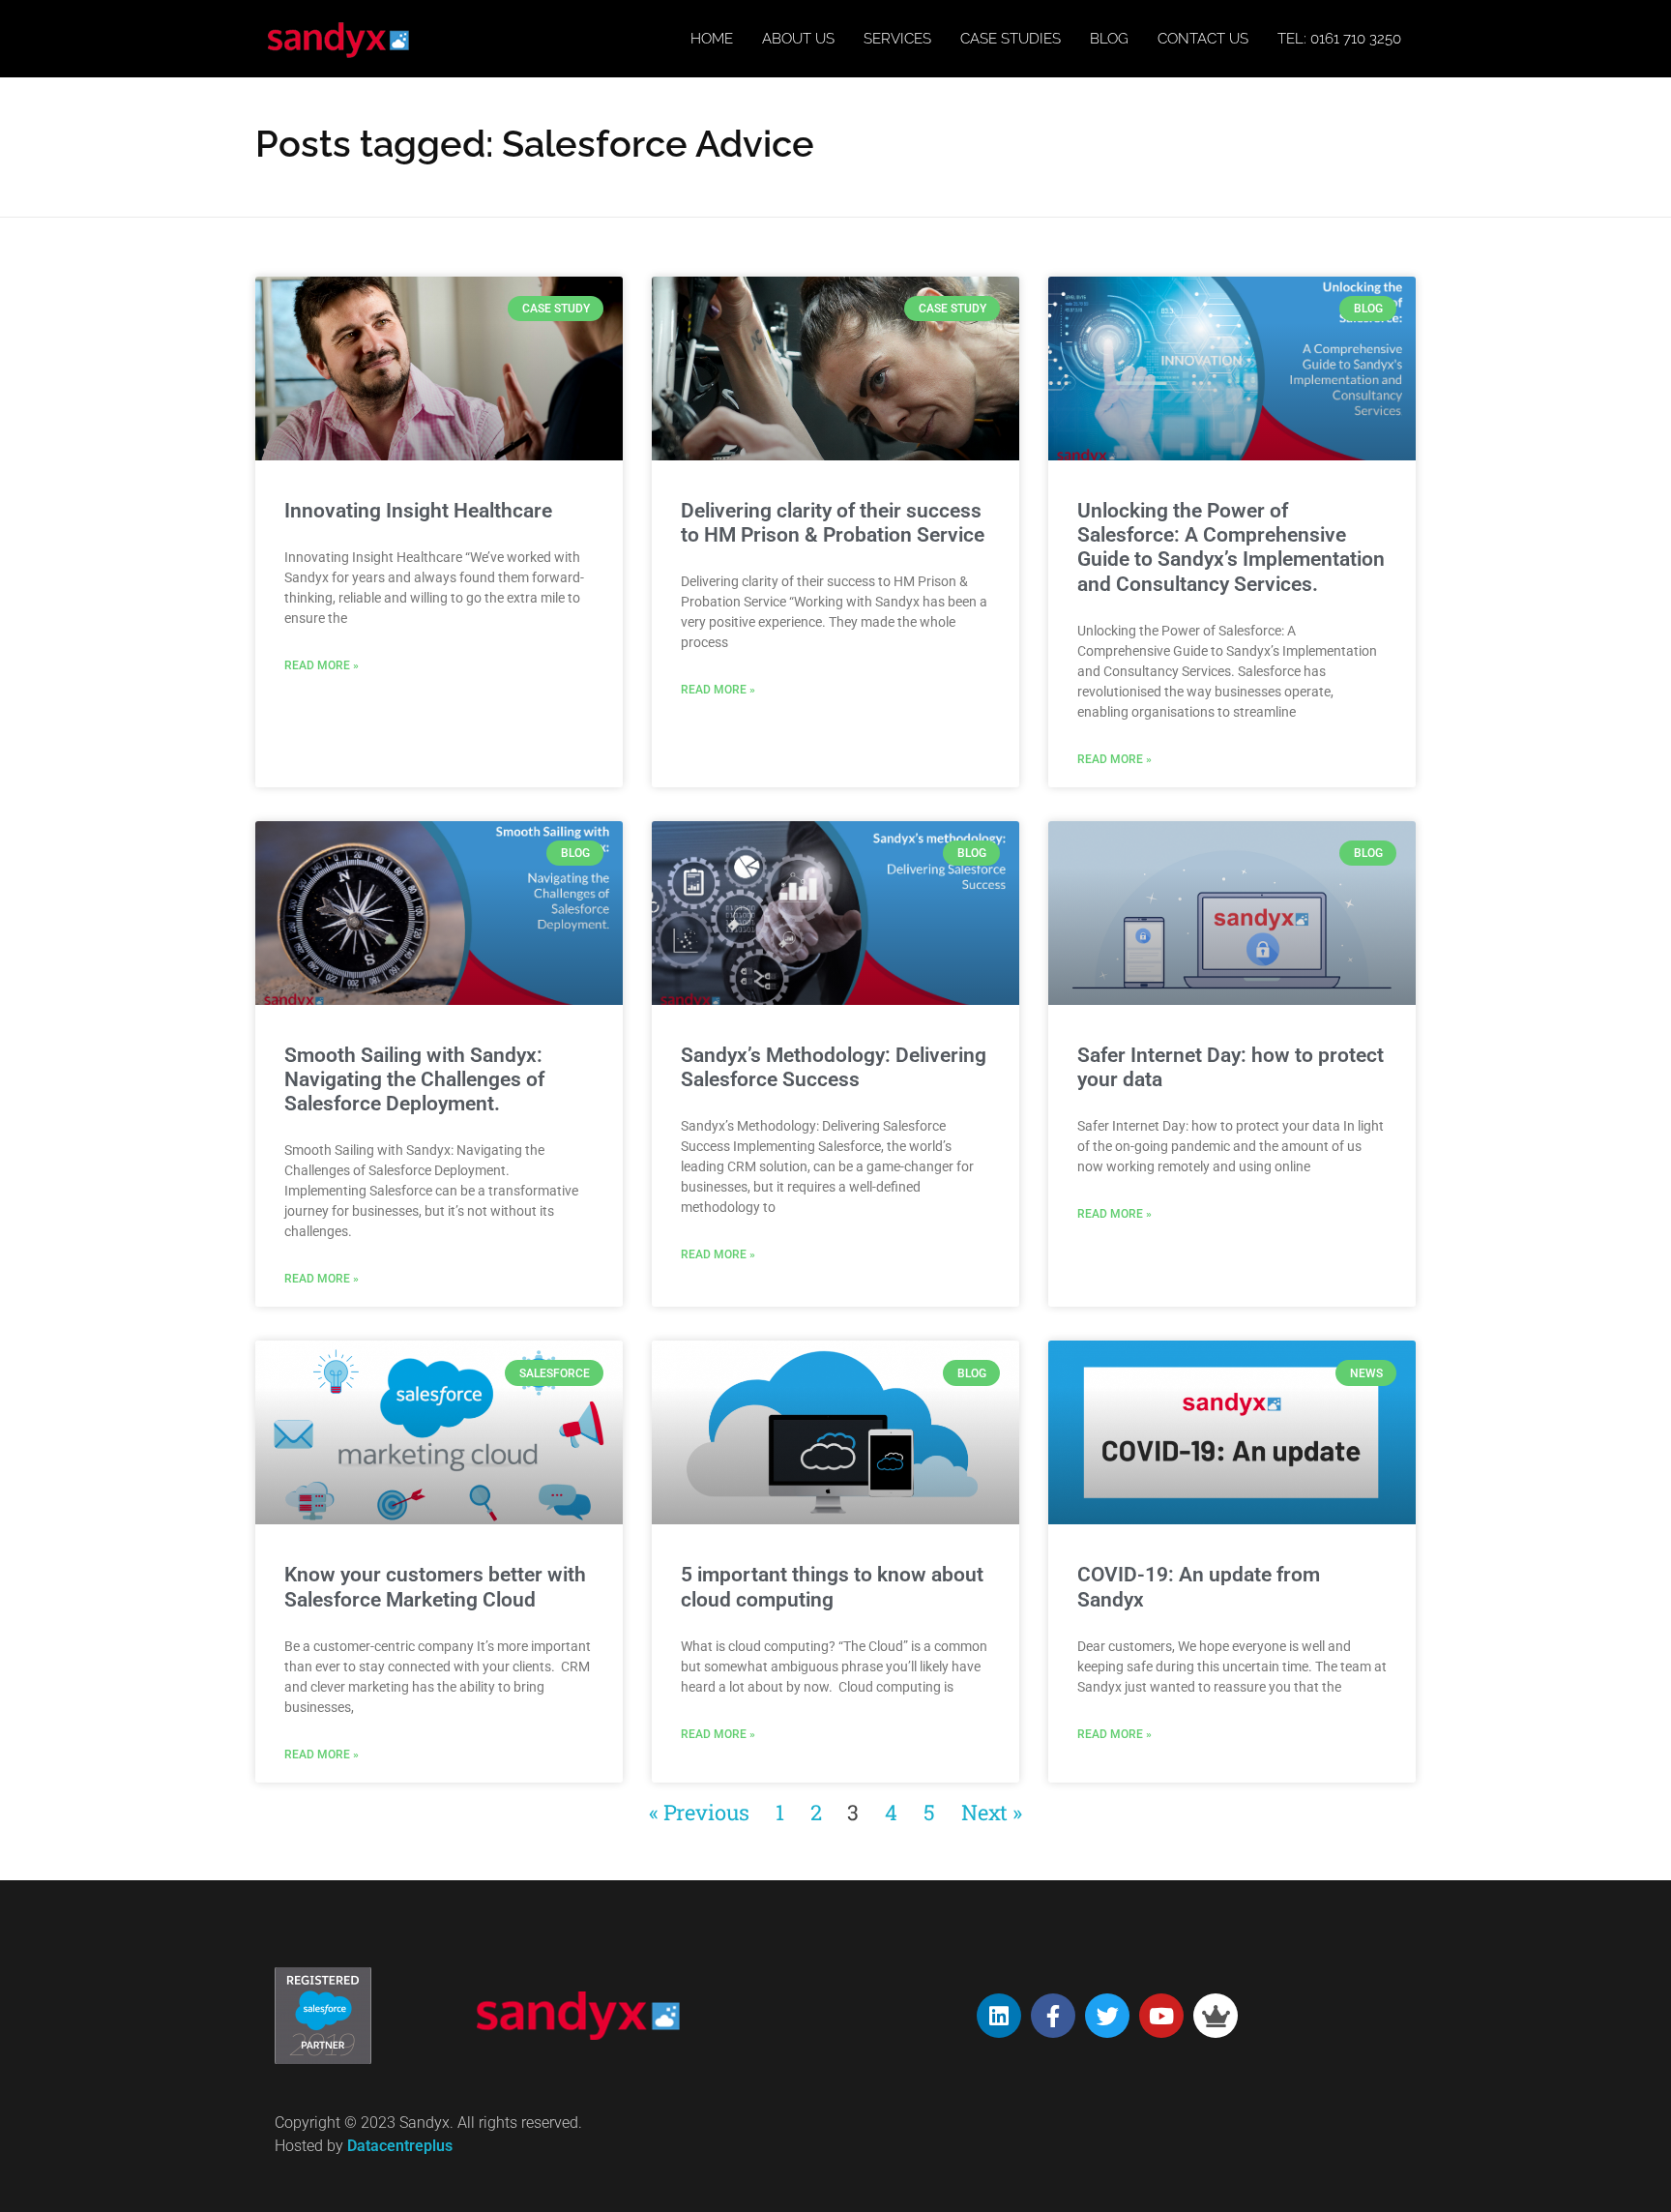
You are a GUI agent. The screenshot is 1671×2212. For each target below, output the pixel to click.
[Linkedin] (999, 2016)
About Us (798, 39)
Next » (992, 1812)
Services (897, 39)
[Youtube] (1161, 2016)
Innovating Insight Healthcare (418, 511)
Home (712, 39)
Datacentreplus (400, 2146)
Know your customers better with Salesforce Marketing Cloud (435, 1587)
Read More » (322, 665)
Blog (1109, 39)
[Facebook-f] (1053, 2016)
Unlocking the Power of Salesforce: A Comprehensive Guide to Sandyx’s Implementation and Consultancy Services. (1231, 547)
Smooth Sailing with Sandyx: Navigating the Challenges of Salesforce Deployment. (414, 1079)
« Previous (699, 1812)
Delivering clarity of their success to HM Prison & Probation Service (833, 523)
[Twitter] (1107, 2016)
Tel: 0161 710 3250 (1339, 39)
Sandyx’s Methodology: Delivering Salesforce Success (834, 1067)
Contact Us (1203, 39)
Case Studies (1011, 39)
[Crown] (1216, 2016)
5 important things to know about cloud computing (832, 1587)
